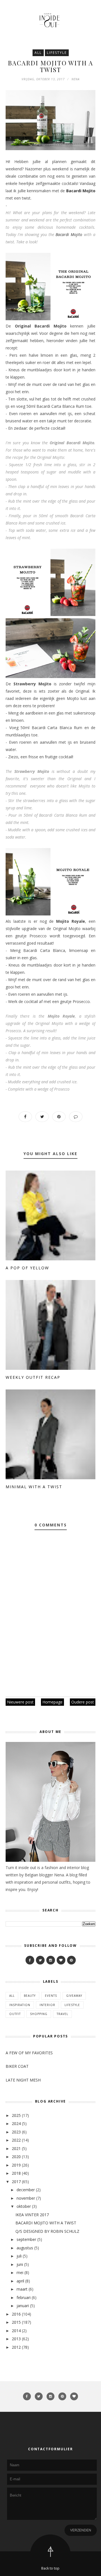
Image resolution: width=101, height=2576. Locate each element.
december (26, 2190)
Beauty (30, 1996)
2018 (16, 2173)
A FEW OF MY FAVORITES (29, 2053)
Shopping (39, 2014)
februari (24, 2297)
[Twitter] (40, 1960)
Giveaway (74, 1996)
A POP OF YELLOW (27, 1268)
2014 (16, 2331)
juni (20, 2264)
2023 (16, 2132)
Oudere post (83, 1702)
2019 (16, 2165)
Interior (47, 2005)
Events (51, 1996)
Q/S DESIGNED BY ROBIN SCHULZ (47, 2231)
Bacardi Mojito (81, 191)
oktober (24, 2206)
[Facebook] (30, 1960)
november (26, 2198)
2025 (16, 2115)
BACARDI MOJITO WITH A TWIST (46, 2223)
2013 (16, 2339)
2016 (16, 2314)
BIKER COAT (17, 2066)
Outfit (15, 2014)
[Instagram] (51, 1960)
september (26, 2239)
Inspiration (20, 2005)
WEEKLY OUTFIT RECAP (33, 1377)
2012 (16, 2347)
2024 (16, 2123)
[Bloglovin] (61, 1960)
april (20, 2281)
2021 (16, 2148)
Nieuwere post (20, 1702)
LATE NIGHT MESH (23, 2080)
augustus (25, 2248)
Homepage (52, 1702)
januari (23, 2306)
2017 (16, 2182)
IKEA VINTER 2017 (32, 2215)
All (38, 53)
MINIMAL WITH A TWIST (34, 1487)
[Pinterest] (71, 1960)
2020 (16, 2157)
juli (19, 2256)
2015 (16, 2322)
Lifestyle (57, 53)
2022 (16, 2140)
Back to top (50, 2568)
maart (22, 2289)
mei (20, 2272)
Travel (62, 2014)
